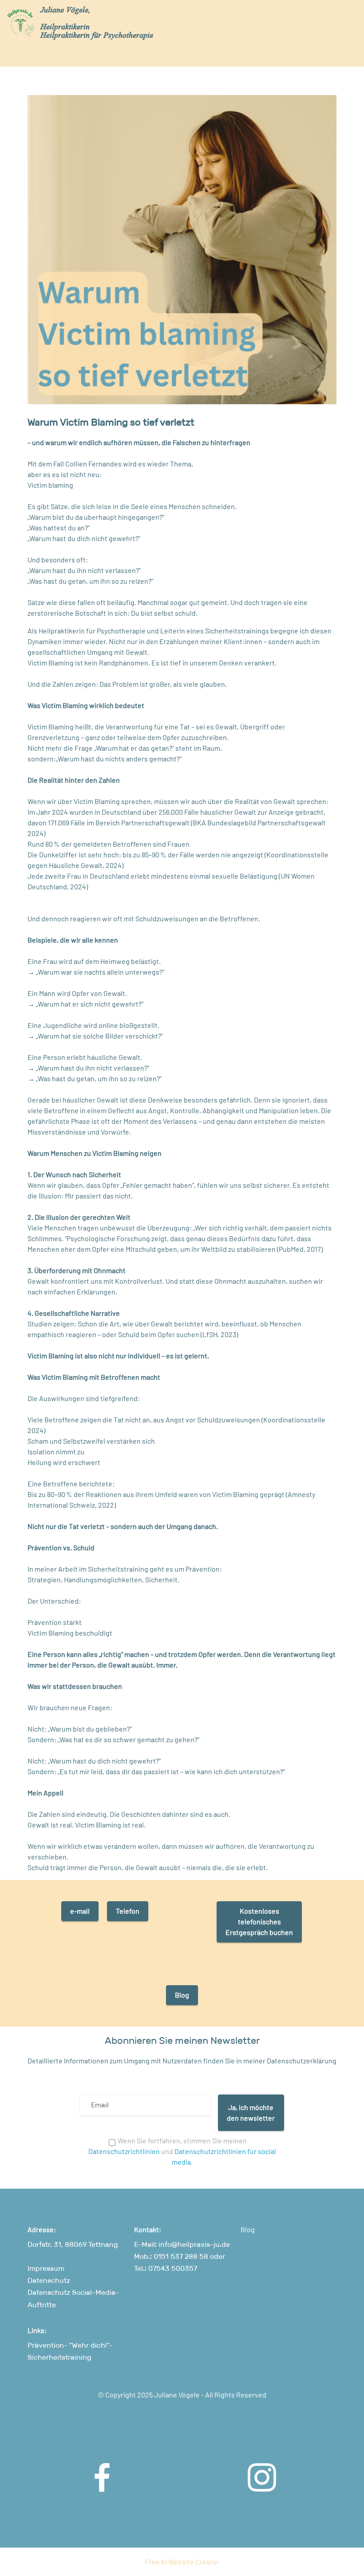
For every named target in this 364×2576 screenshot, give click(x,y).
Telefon (128, 1911)
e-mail (80, 1911)
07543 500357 (172, 2268)
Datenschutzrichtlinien (124, 2151)
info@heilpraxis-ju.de (194, 2244)
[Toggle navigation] (350, 15)
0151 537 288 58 (181, 2256)
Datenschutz (49, 2280)
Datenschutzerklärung (301, 2060)
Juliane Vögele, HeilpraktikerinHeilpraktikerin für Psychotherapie (97, 23)
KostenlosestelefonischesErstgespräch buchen (259, 1921)
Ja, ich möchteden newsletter (251, 2112)
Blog (182, 1995)
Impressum (46, 2268)
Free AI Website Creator (182, 2562)
